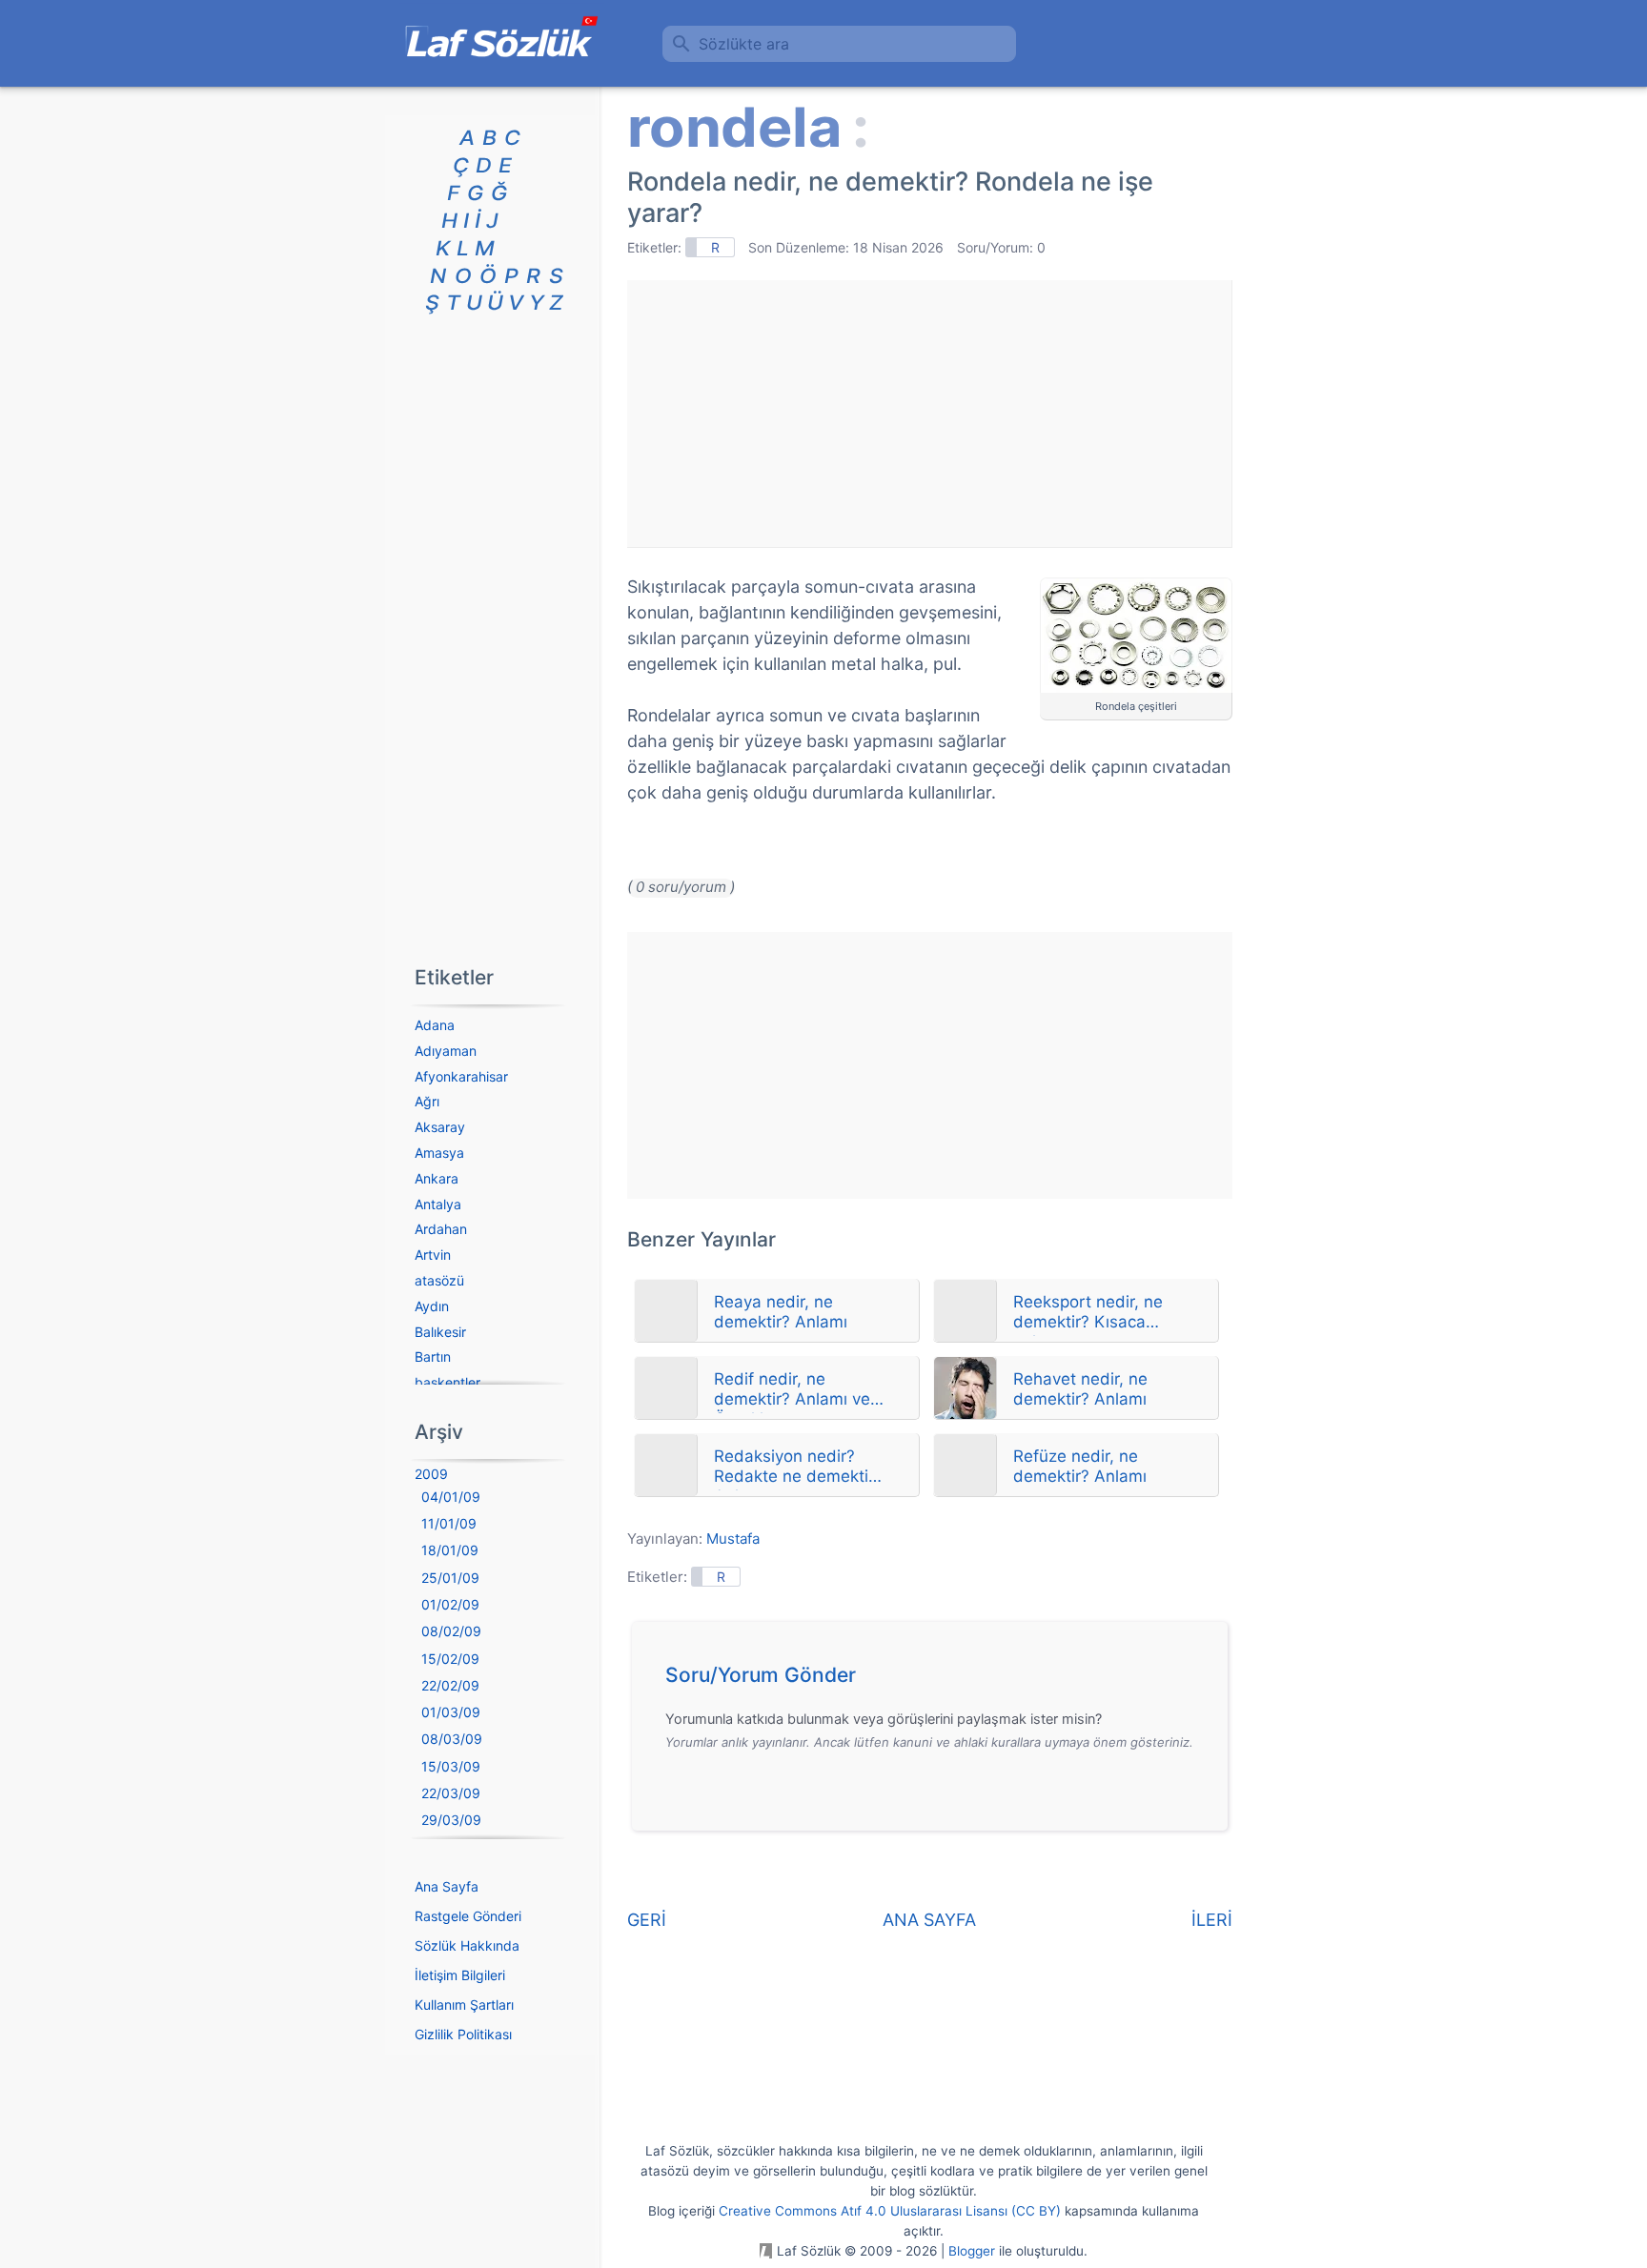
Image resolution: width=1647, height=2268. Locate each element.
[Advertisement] (929, 414)
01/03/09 (451, 1712)
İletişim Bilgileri (460, 1975)
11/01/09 (449, 1523)
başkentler (447, 1382)
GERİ (647, 1920)
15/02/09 (450, 1659)
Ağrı (427, 1101)
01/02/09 (450, 1604)
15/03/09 (451, 1766)
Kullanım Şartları (464, 2005)
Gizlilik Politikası (463, 2034)
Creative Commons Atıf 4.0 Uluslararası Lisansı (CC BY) (890, 2211)
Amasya (439, 1153)
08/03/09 (452, 1739)
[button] (936, 1680)
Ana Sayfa (447, 1886)
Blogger (972, 2251)
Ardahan (441, 1229)
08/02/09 (451, 1631)
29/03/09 (451, 1820)
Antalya (438, 1204)
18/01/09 (450, 1550)
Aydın (432, 1306)
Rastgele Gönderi (468, 1916)
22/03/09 (451, 1793)
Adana (435, 1025)
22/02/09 (450, 1685)
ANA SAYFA (929, 1920)
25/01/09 (450, 1578)
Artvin (433, 1255)
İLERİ (1212, 1920)
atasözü (439, 1280)
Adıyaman (446, 1051)
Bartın (433, 1357)
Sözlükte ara (744, 44)
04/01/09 (451, 1497)
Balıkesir (440, 1332)
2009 (431, 1474)
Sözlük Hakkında (467, 1945)
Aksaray (440, 1127)
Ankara (437, 1178)
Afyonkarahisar (461, 1076)
